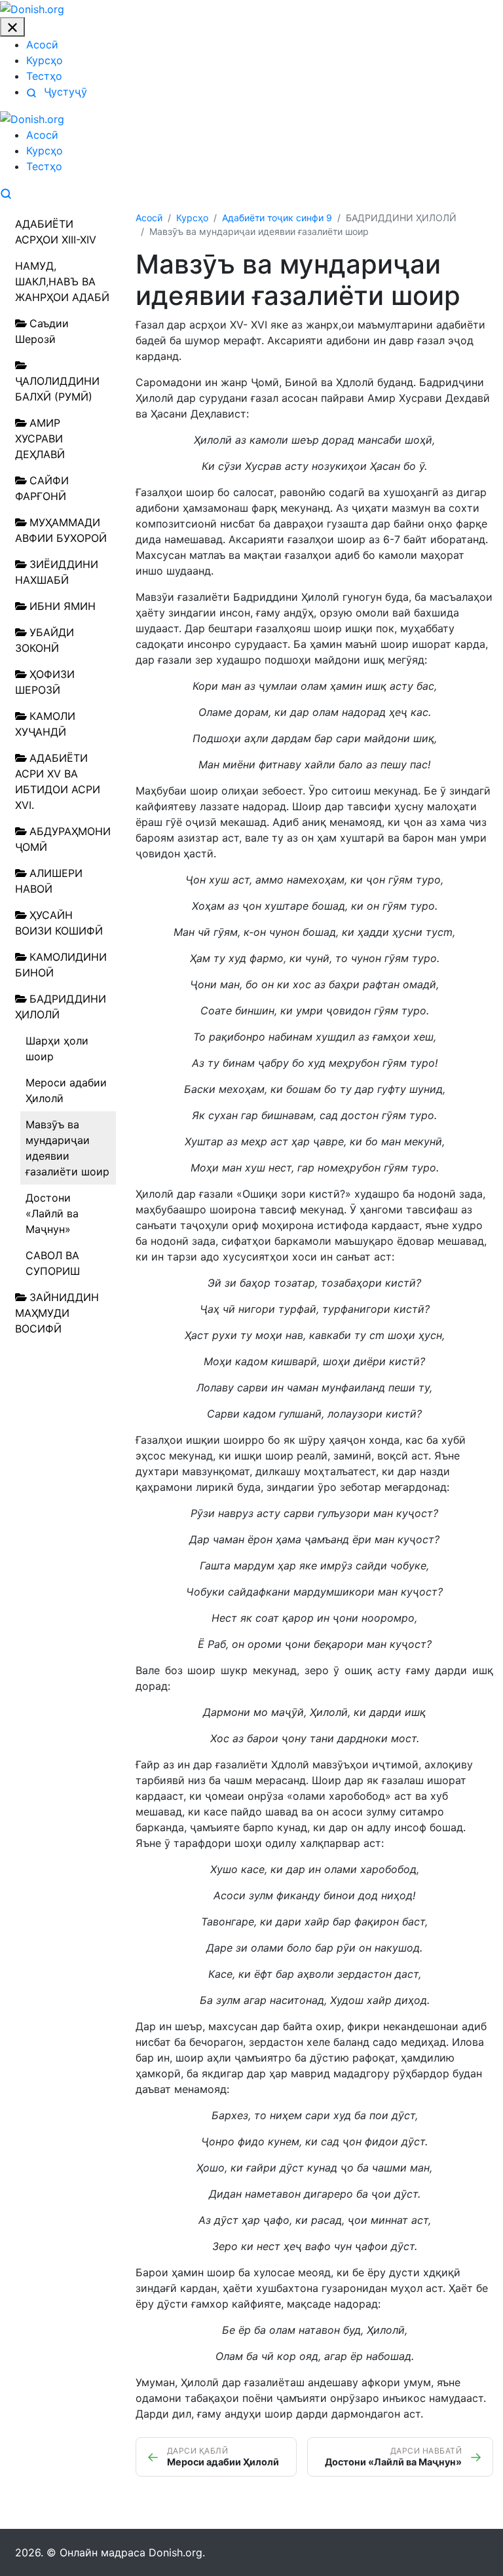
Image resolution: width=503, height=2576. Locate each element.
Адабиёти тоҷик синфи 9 (277, 218)
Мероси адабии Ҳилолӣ (66, 1090)
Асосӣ (42, 45)
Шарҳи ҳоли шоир (57, 1048)
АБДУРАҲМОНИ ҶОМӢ (63, 839)
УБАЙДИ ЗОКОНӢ (45, 640)
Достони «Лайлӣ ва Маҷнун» (52, 1213)
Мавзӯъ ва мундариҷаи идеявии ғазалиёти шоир (67, 1148)
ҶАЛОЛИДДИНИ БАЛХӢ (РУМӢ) (57, 389)
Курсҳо (45, 60)
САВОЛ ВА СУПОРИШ (53, 1263)
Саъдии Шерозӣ (42, 331)
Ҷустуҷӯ (64, 92)
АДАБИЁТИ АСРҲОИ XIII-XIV (56, 232)
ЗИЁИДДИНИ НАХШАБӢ (57, 572)
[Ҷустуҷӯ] (6, 192)
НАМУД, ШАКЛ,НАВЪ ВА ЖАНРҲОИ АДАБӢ (62, 281)
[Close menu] (12, 27)
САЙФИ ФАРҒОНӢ (42, 488)
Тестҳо (44, 76)
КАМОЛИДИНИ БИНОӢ (61, 965)
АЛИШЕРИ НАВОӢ (49, 881)
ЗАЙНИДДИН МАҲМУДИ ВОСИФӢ (57, 1313)
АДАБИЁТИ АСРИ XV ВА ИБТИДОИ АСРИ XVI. (58, 781)
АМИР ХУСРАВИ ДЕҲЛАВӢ (40, 438)
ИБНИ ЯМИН (63, 606)
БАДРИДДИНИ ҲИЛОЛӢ (61, 1007)
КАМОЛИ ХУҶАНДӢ (45, 724)
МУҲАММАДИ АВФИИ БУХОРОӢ (61, 530)
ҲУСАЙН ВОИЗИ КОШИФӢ (59, 923)
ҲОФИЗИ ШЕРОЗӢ (45, 682)
